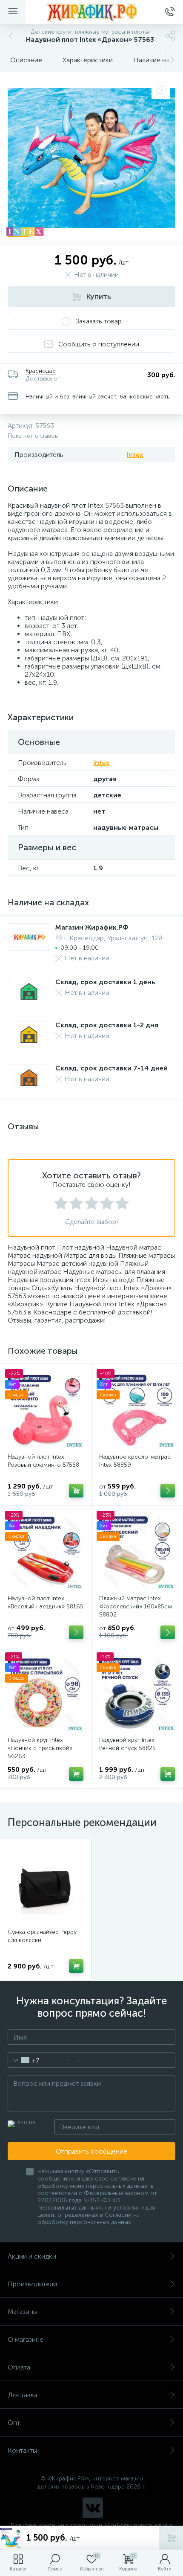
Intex (135, 455)
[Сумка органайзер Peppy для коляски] (46, 1885)
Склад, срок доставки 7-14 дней (112, 1068)
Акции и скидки (32, 2256)
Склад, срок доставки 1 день (105, 982)
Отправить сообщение (91, 2151)
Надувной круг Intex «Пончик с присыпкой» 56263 (40, 1748)
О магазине (26, 2339)
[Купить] (76, 1491)
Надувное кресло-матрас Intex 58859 (135, 1461)
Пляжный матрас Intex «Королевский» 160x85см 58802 (136, 1606)
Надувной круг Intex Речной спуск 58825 (127, 1744)
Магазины (23, 2312)
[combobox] (24, 2060)
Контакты (22, 2450)
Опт (14, 2423)
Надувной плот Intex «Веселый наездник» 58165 (46, 1602)
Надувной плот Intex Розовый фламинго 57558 (43, 1461)
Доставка (23, 2395)
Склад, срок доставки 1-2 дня (107, 1025)
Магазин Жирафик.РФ (92, 927)
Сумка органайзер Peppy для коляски (42, 1936)
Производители (32, 2284)
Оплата (19, 2367)
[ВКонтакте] (93, 2508)
